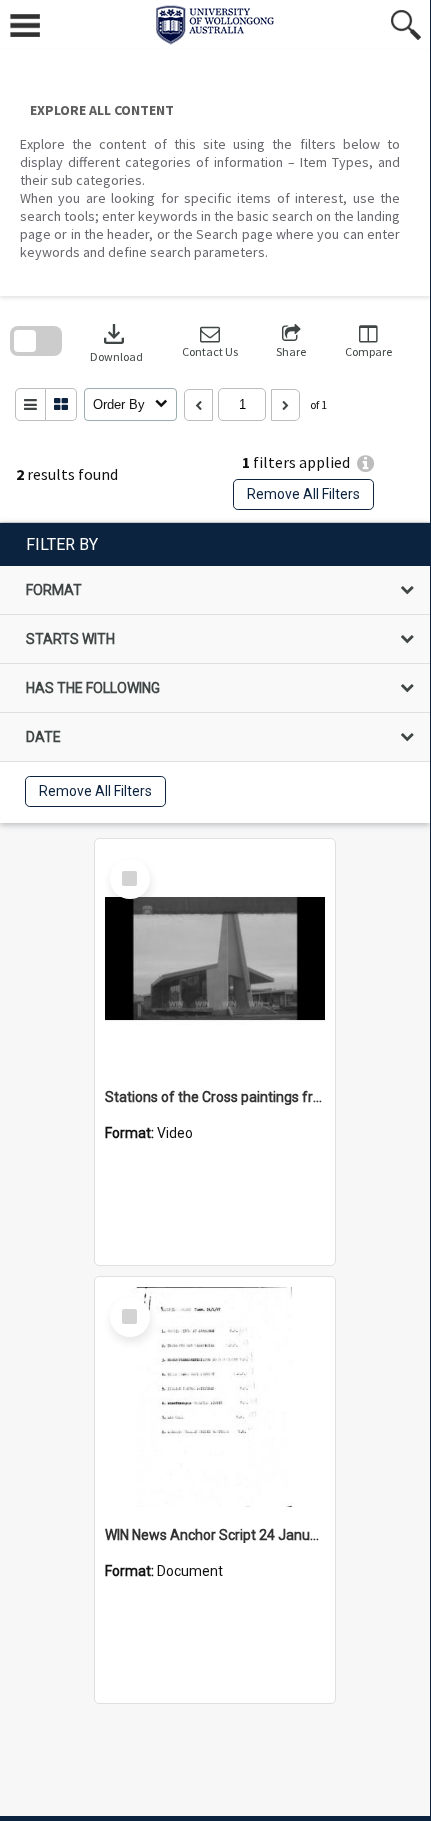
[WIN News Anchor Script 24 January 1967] (215, 1397)
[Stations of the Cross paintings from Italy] (215, 959)
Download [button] (116, 341)
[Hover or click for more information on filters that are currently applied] (365, 463)
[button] (210, 341)
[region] (215, 673)
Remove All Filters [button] (303, 494)
